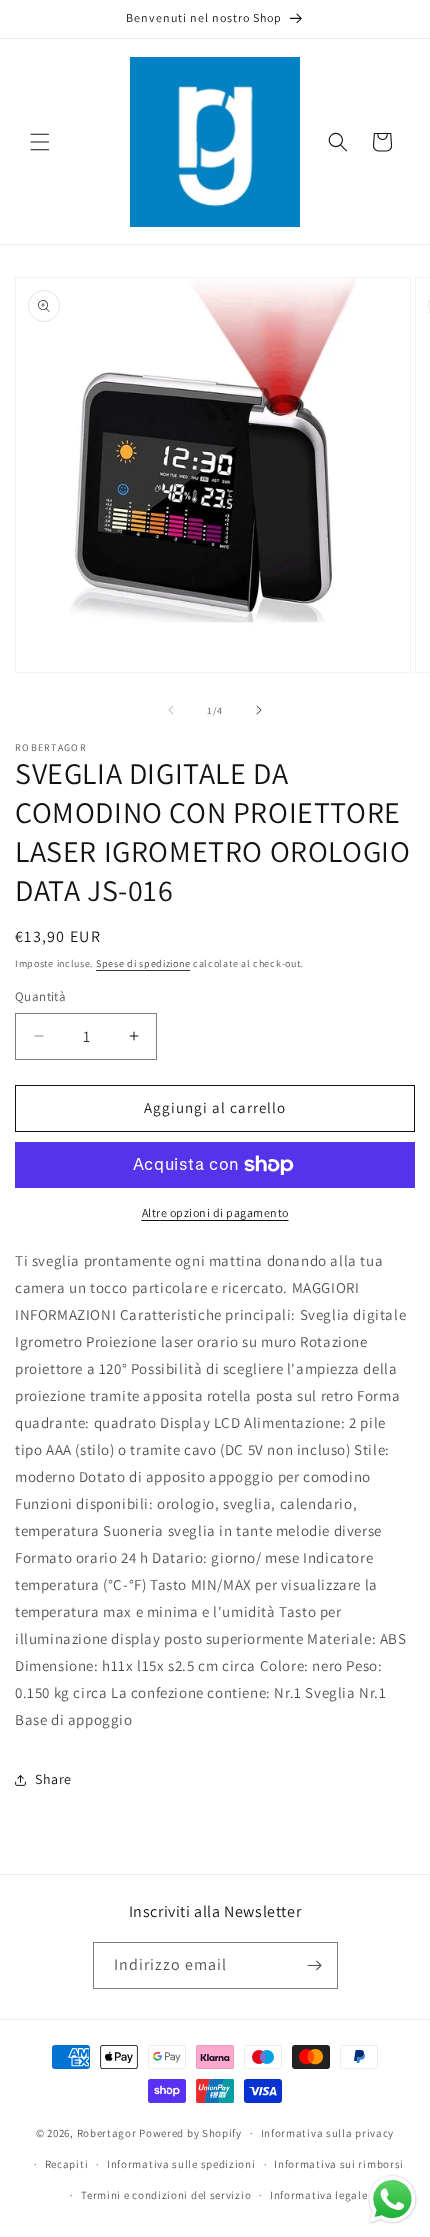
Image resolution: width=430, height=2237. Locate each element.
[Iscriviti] (315, 1965)
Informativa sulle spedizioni (181, 2164)
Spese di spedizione (143, 963)
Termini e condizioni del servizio (166, 2195)
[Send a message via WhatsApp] (392, 2199)
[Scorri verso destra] (259, 710)
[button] (40, 142)
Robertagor (107, 2133)
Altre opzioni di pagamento (215, 1212)
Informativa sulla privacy (328, 2133)
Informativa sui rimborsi (339, 2164)
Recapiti (67, 2164)
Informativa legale (319, 2195)
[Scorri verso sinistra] (171, 710)
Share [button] (53, 1779)
